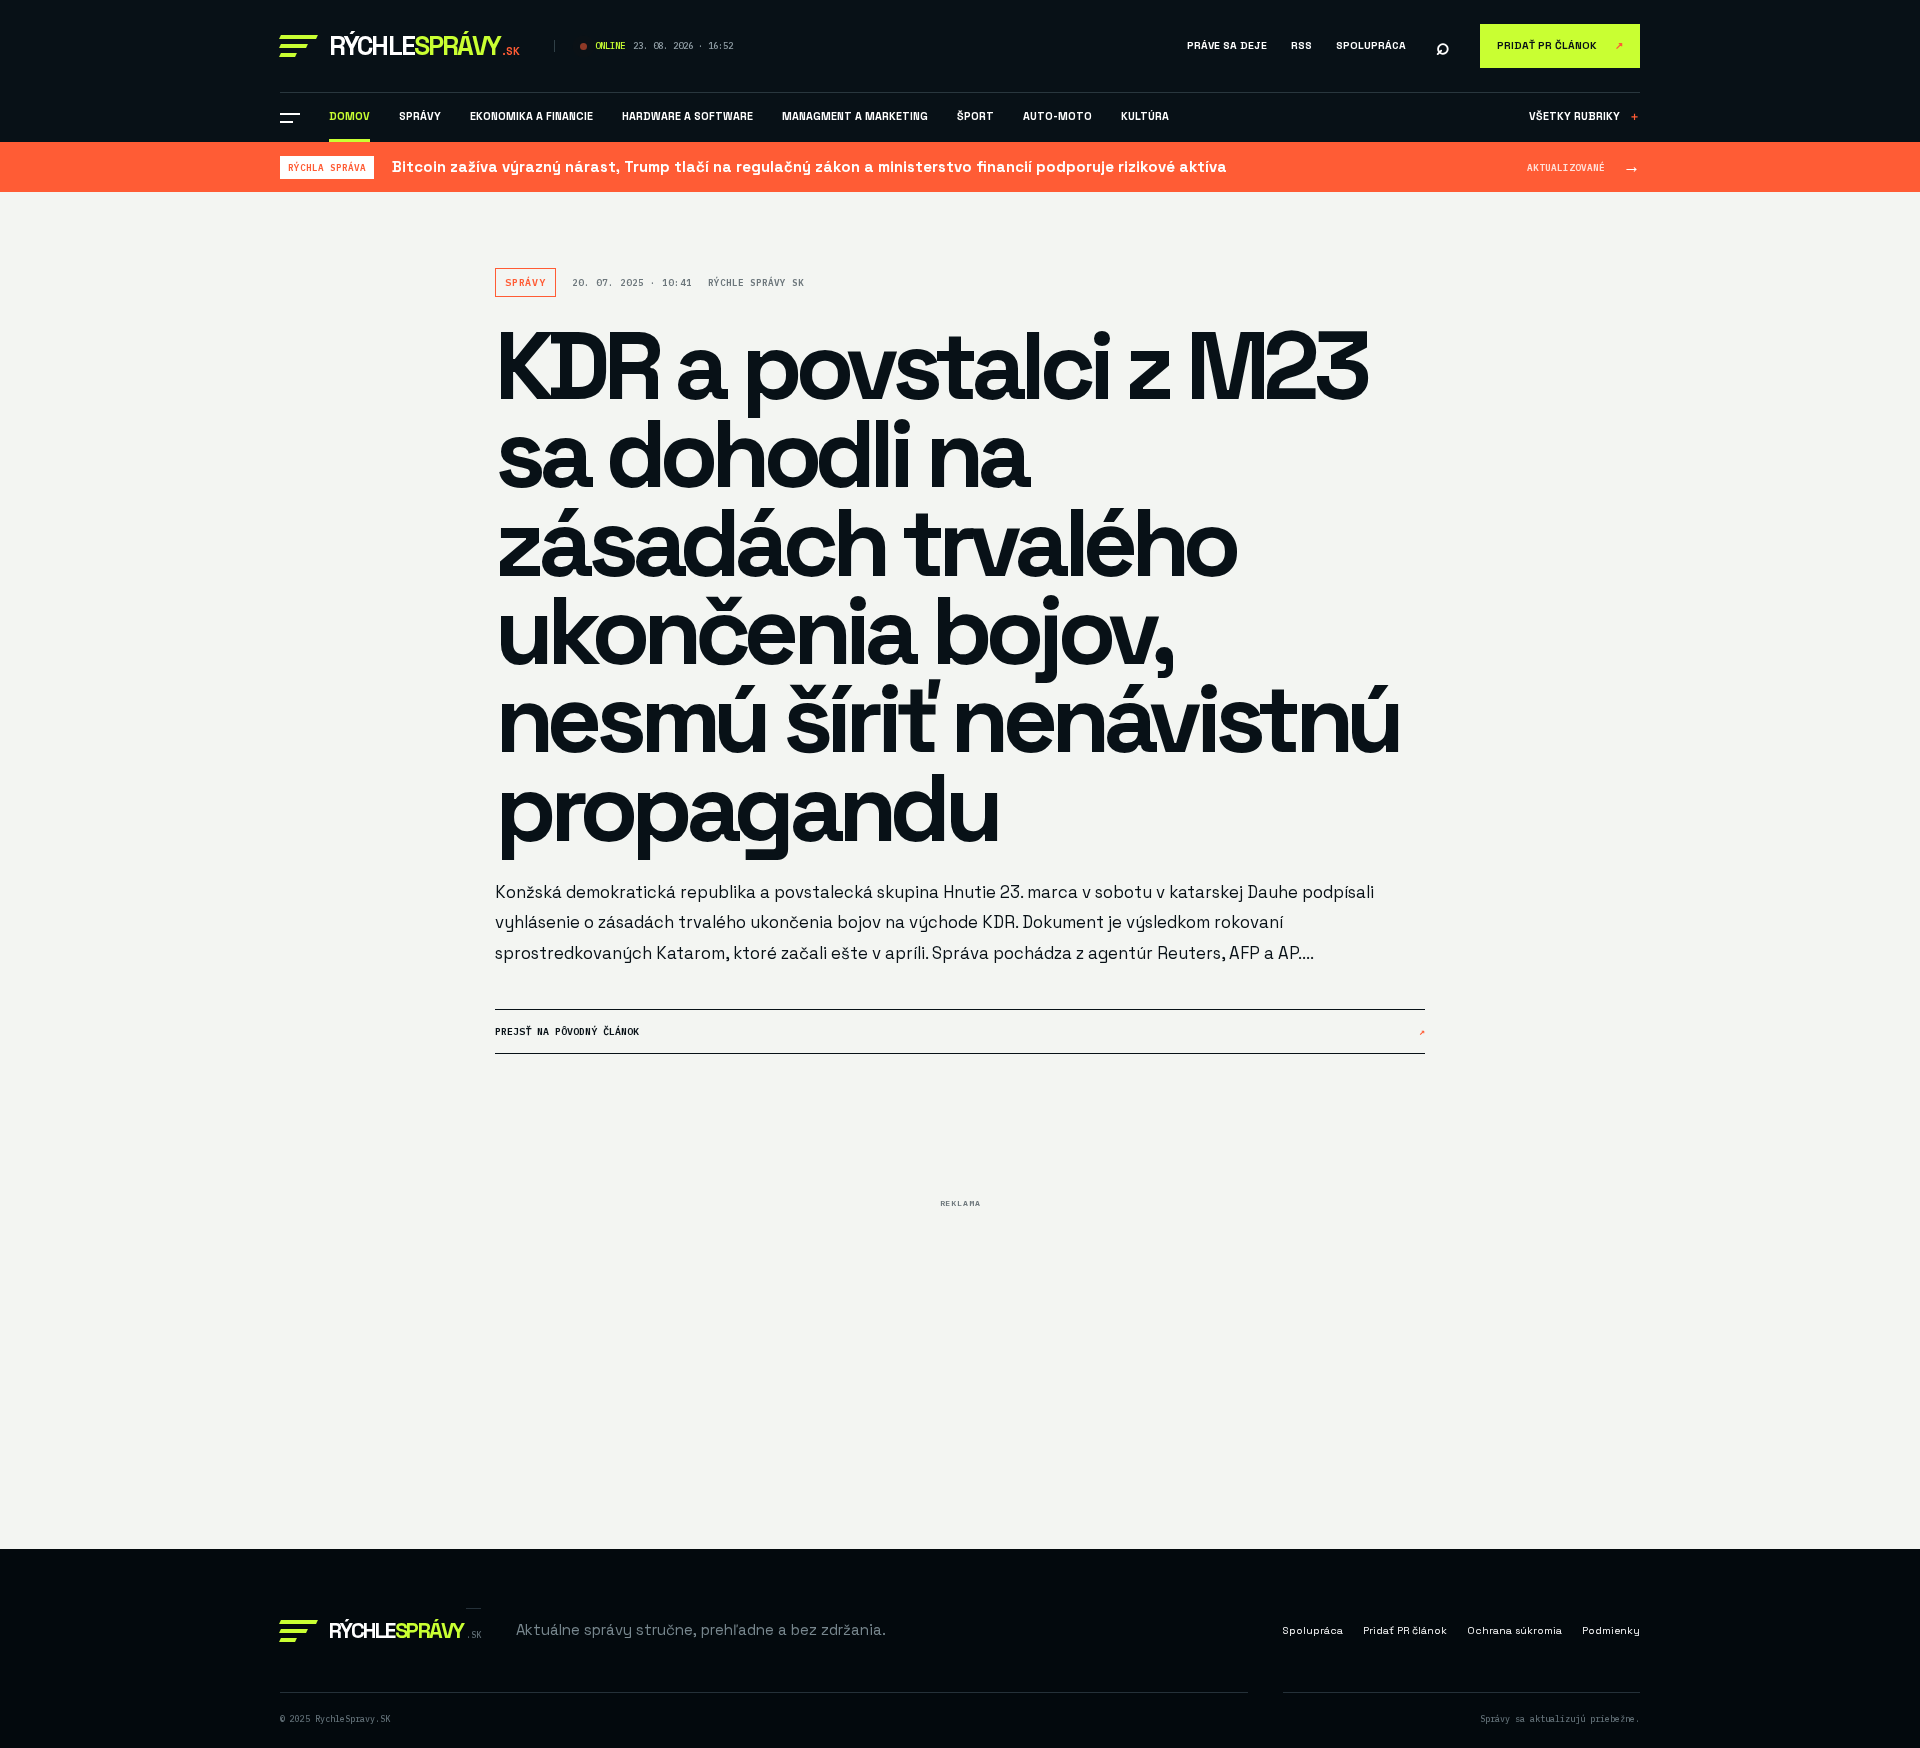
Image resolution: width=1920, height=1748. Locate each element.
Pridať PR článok (1560, 45)
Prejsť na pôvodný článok (960, 1031)
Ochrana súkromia (1514, 1630)
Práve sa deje (1227, 45)
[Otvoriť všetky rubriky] (290, 118)
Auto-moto (1057, 116)
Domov (349, 116)
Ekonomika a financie (531, 116)
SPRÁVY (420, 116)
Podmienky (1611, 1630)
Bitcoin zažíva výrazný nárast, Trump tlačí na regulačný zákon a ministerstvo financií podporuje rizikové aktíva (809, 166)
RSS (1301, 45)
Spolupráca (1371, 45)
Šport (975, 116)
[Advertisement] (960, 1357)
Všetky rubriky (1584, 116)
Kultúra (1145, 116)
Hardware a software (687, 116)
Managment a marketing (855, 116)
